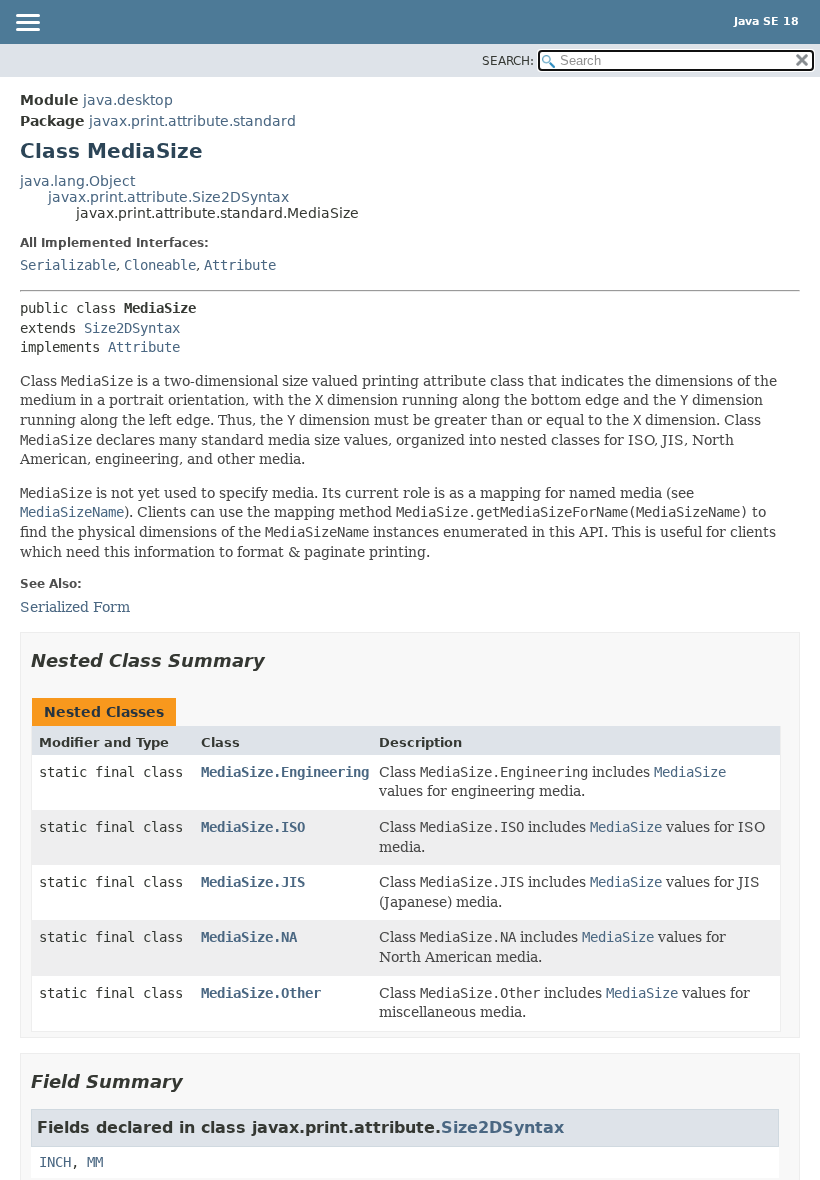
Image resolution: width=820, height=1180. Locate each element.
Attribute (240, 265)
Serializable (68, 265)
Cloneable (160, 265)
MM (95, 1162)
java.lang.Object (77, 181)
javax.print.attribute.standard (192, 121)
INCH (55, 1162)
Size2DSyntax (132, 328)
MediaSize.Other (261, 993)
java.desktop (128, 100)
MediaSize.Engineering (285, 772)
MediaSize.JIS (253, 882)
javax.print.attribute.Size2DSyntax (168, 197)
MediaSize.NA (249, 937)
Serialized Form (75, 607)
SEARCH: (508, 61)
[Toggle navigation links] (27, 24)
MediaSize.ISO (253, 827)
